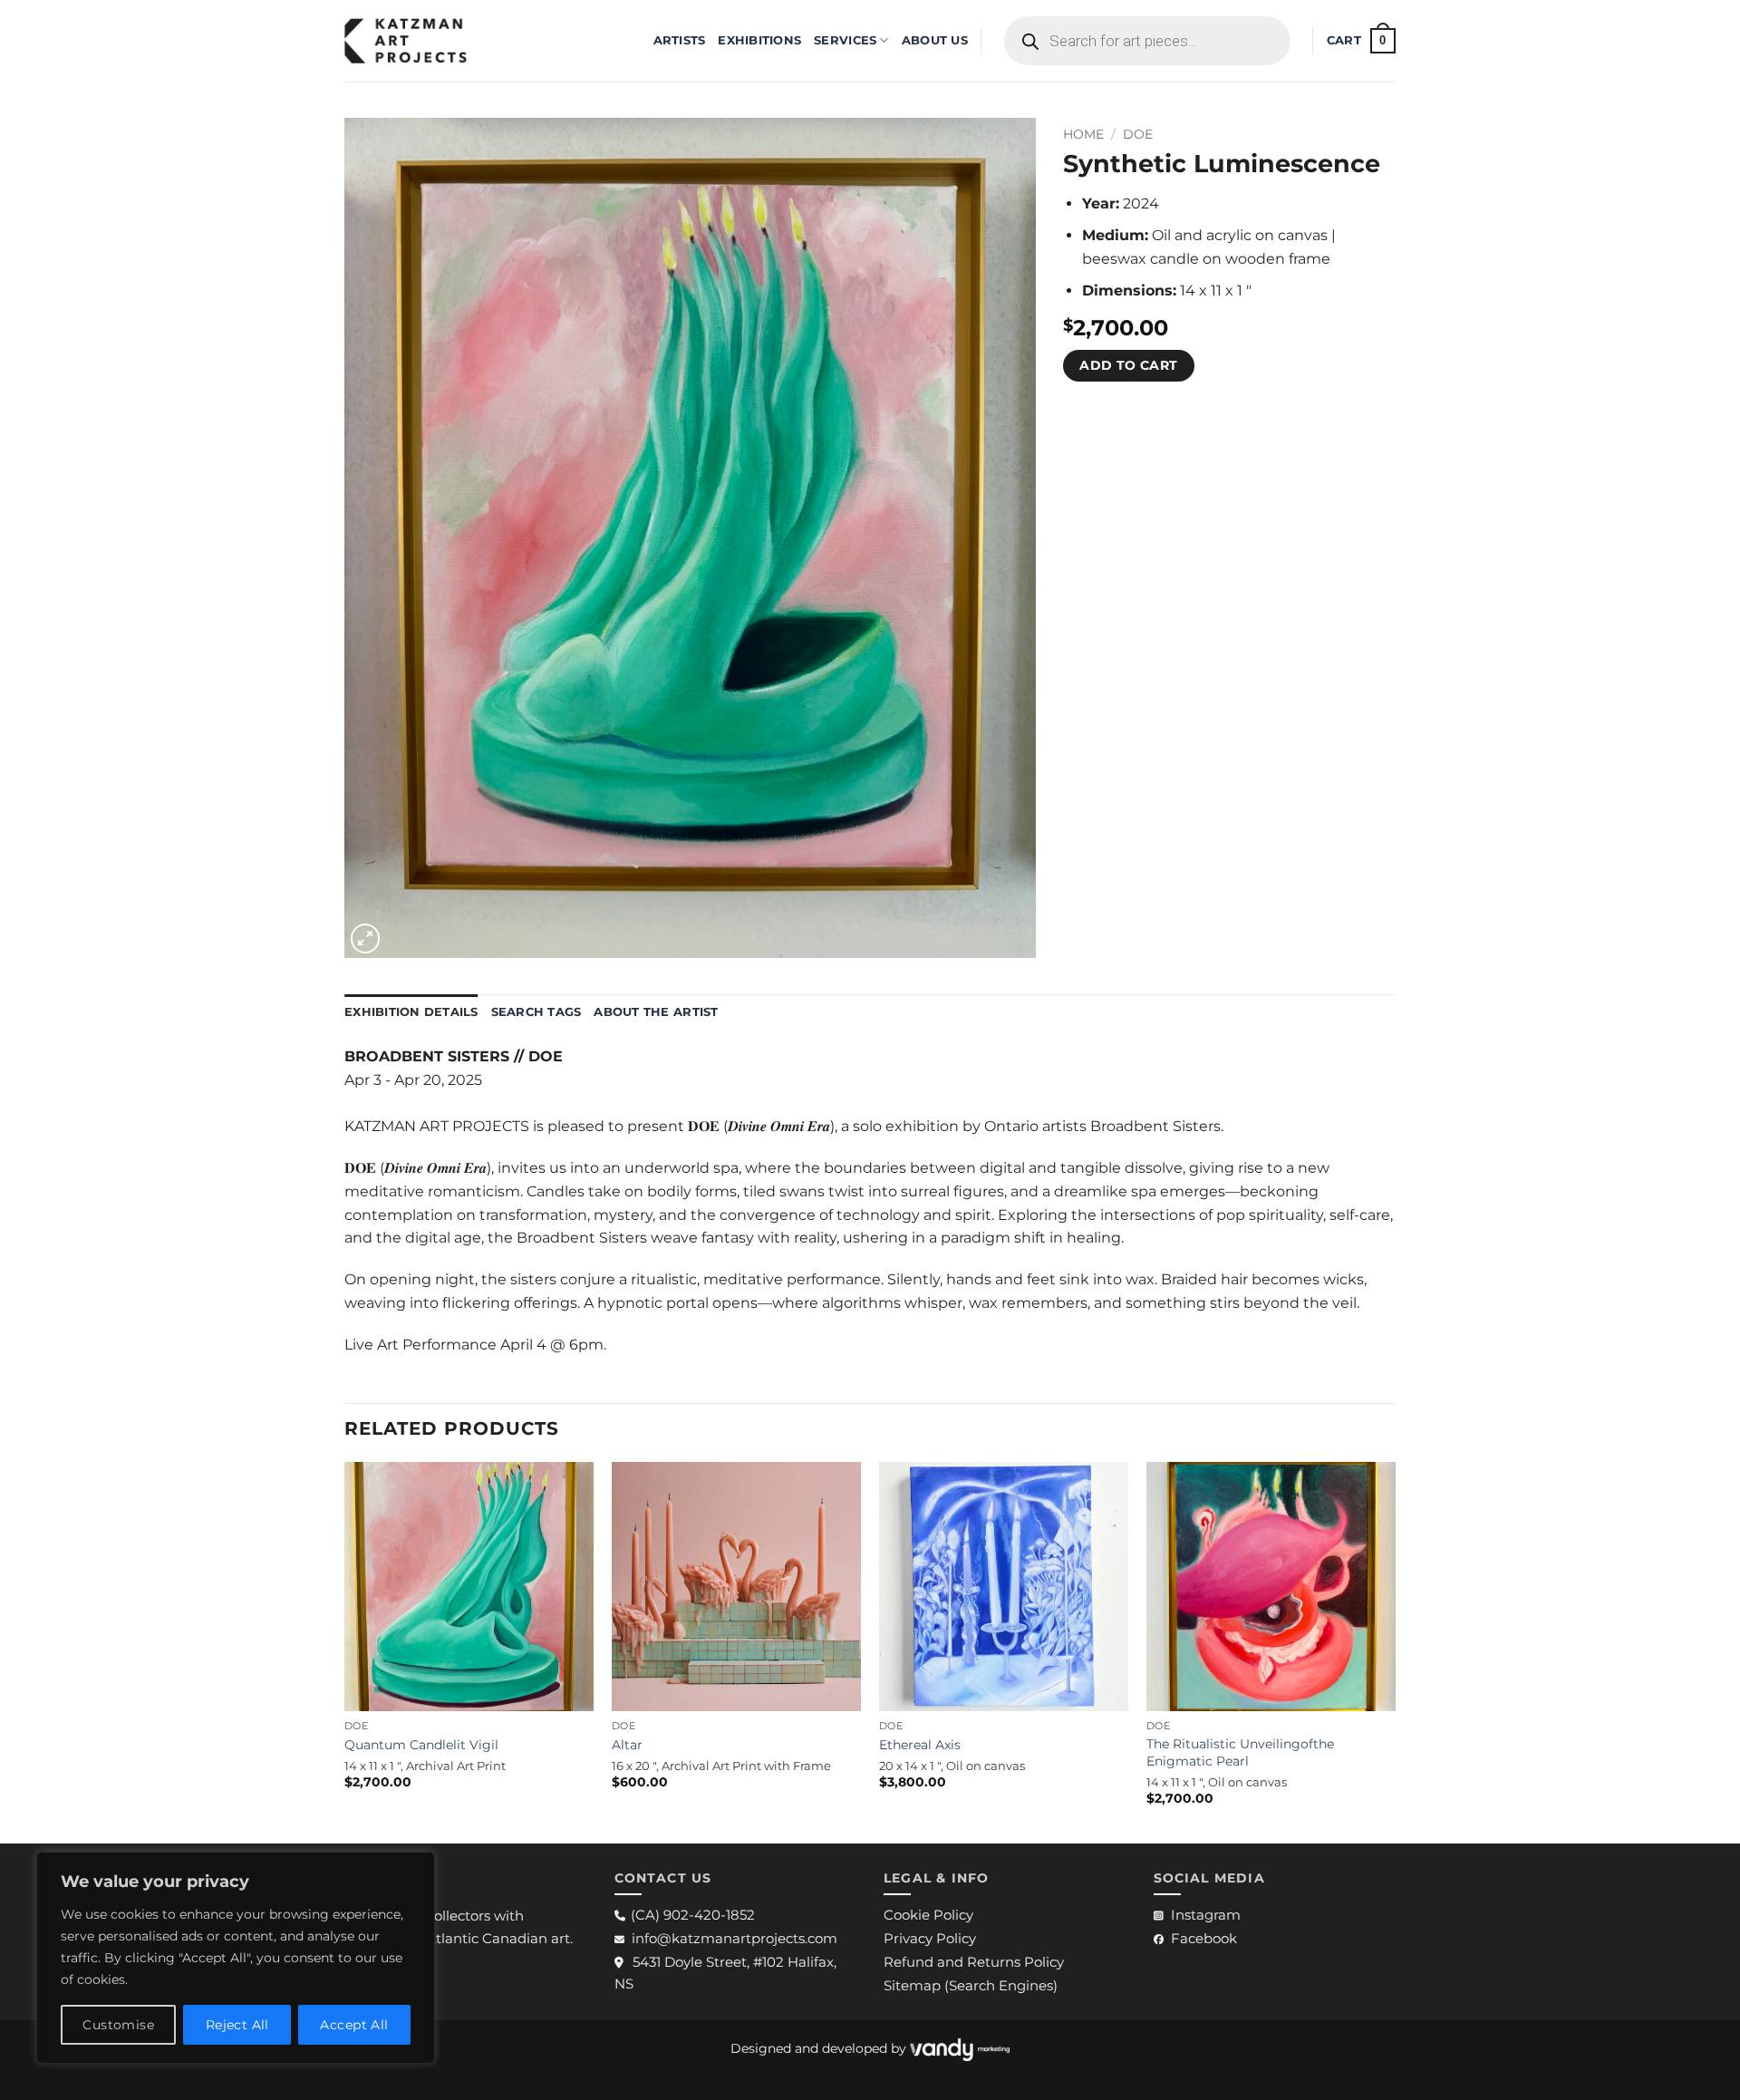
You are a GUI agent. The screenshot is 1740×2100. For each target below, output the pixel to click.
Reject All (237, 2025)
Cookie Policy (928, 1915)
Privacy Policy (930, 1938)
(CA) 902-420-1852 (693, 1915)
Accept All (354, 2025)
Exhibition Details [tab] (411, 1012)
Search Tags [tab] (536, 1012)
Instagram (1206, 1915)
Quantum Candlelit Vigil (421, 1745)
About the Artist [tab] (656, 1012)
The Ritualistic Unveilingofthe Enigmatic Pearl (1240, 1752)
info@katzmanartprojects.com (735, 1938)
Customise (118, 2025)
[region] (236, 1958)
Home (1083, 134)
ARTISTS (680, 40)
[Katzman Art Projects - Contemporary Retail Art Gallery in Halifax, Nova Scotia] (435, 41)
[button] (1361, 41)
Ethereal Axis (920, 1745)
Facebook (1204, 1938)
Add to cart (1129, 365)
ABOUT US (935, 40)
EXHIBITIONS (759, 40)
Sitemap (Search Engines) (971, 1985)
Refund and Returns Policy (974, 1962)
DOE (1138, 134)
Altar (627, 1745)
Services (845, 40)
